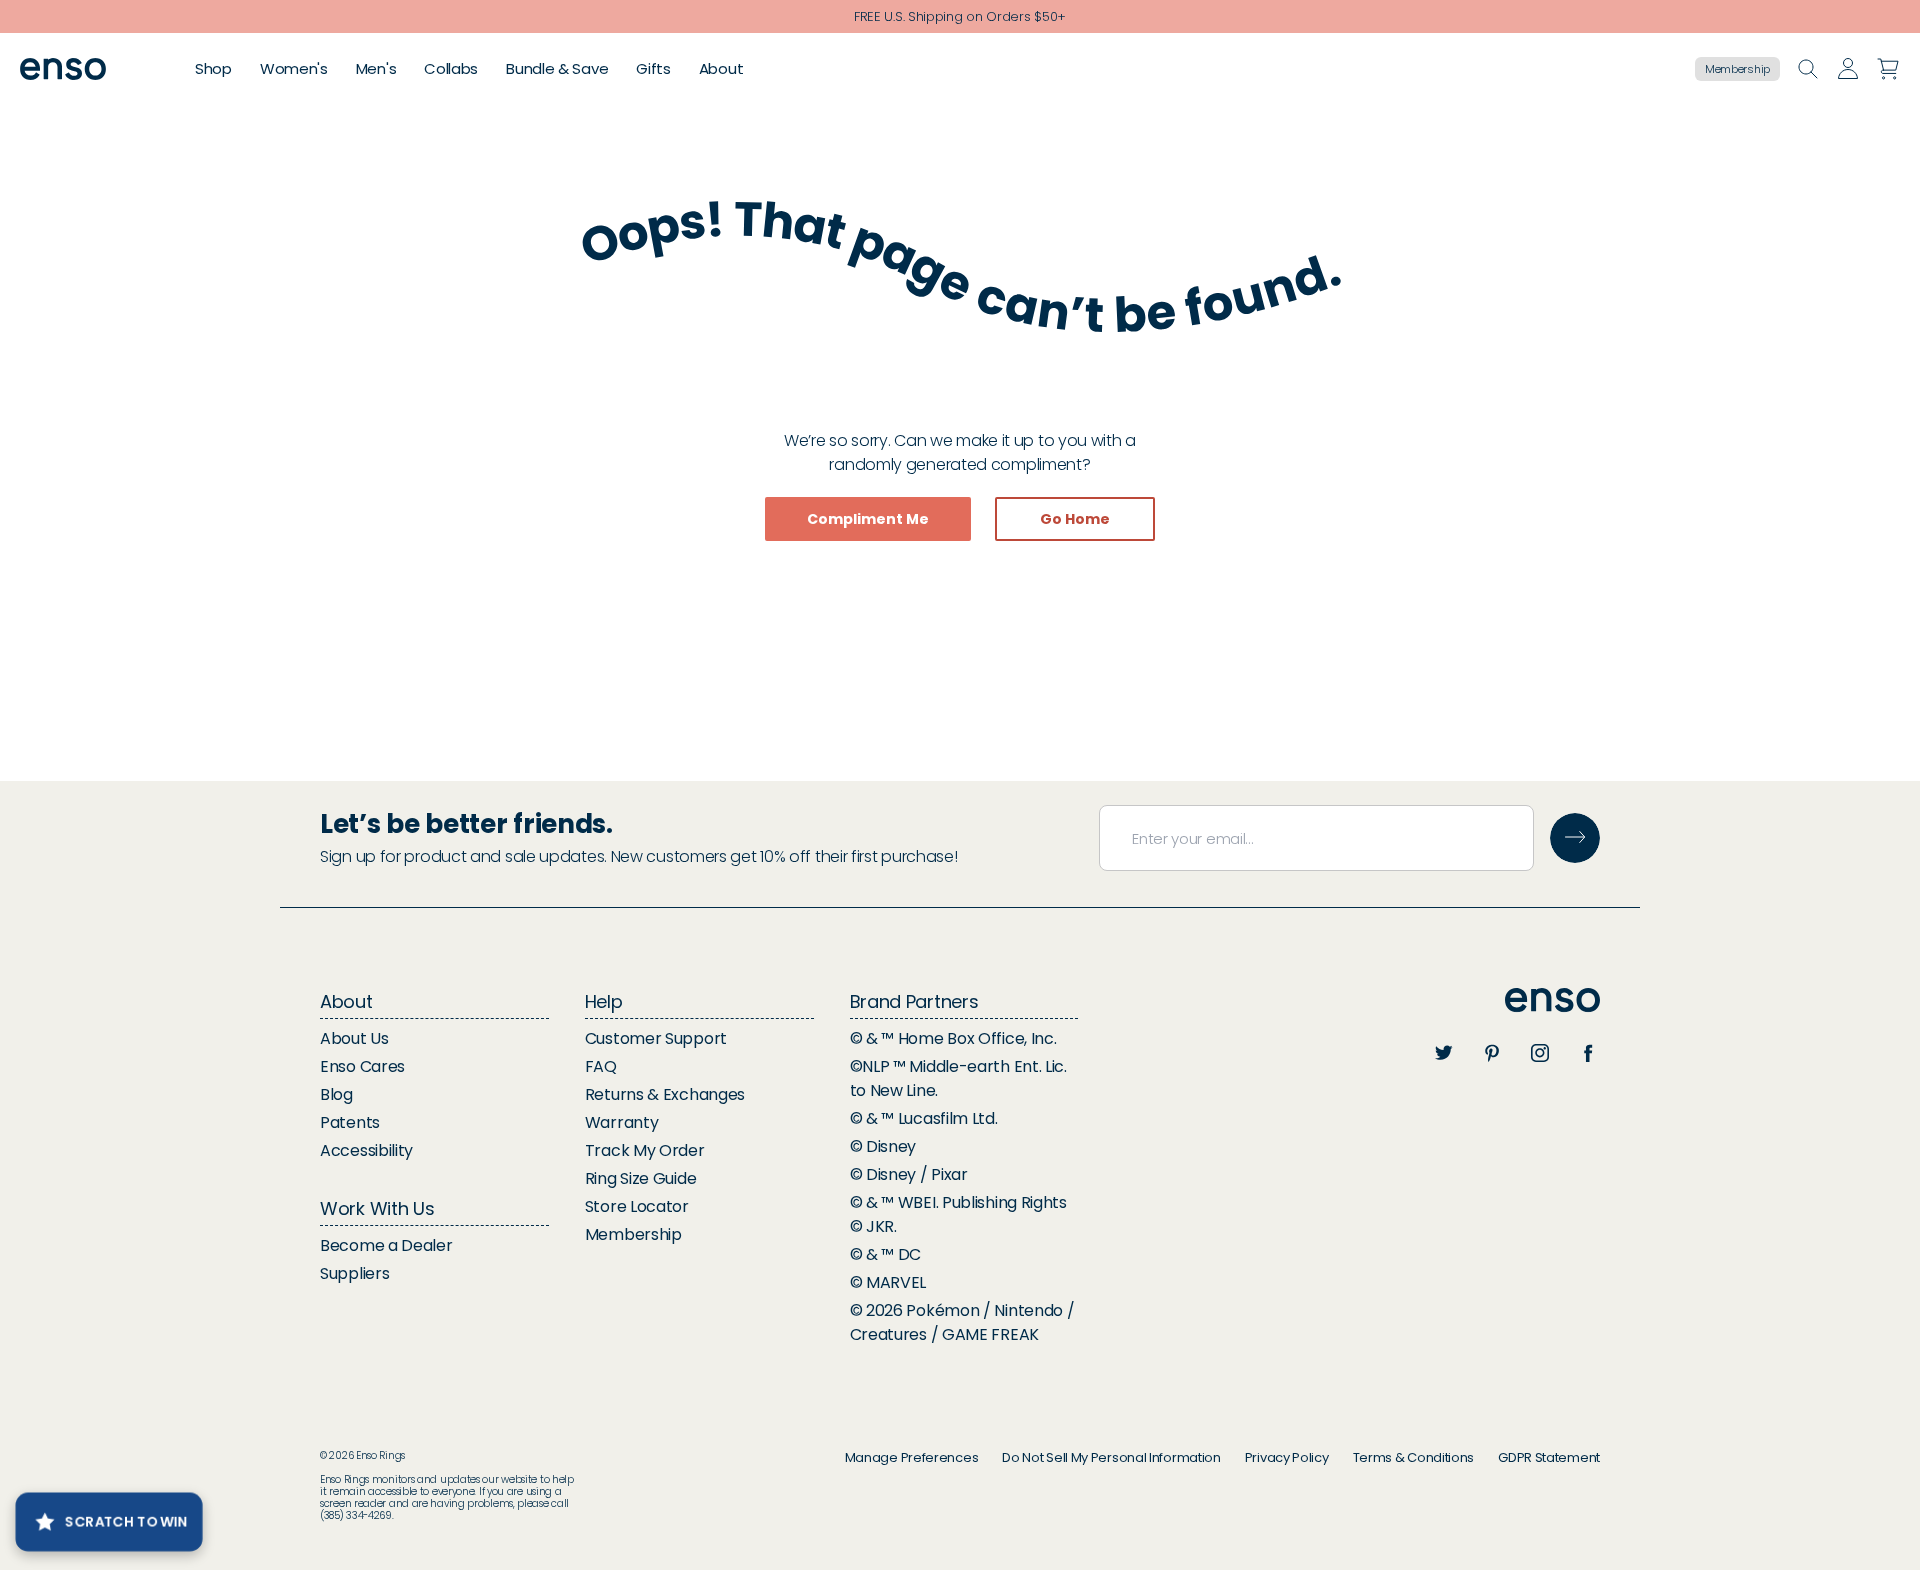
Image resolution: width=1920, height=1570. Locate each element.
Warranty (622, 1122)
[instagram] (1540, 1053)
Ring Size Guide (641, 1178)
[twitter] (1444, 1053)
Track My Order (645, 1150)
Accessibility (366, 1150)
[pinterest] (1492, 1053)
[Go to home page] (1552, 1000)
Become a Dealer (386, 1245)
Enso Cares (362, 1066)
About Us (354, 1038)
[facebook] (1588, 1053)
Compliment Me (868, 519)
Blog (336, 1094)
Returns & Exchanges (665, 1094)
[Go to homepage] (63, 69)
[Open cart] (1888, 69)
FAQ (601, 1066)
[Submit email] (1575, 838)
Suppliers (354, 1273)
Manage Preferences (912, 1457)
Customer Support (656, 1038)
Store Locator (637, 1206)
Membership (1737, 69)
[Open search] (1808, 69)
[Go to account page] (1848, 69)
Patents (350, 1122)
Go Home (1075, 519)
